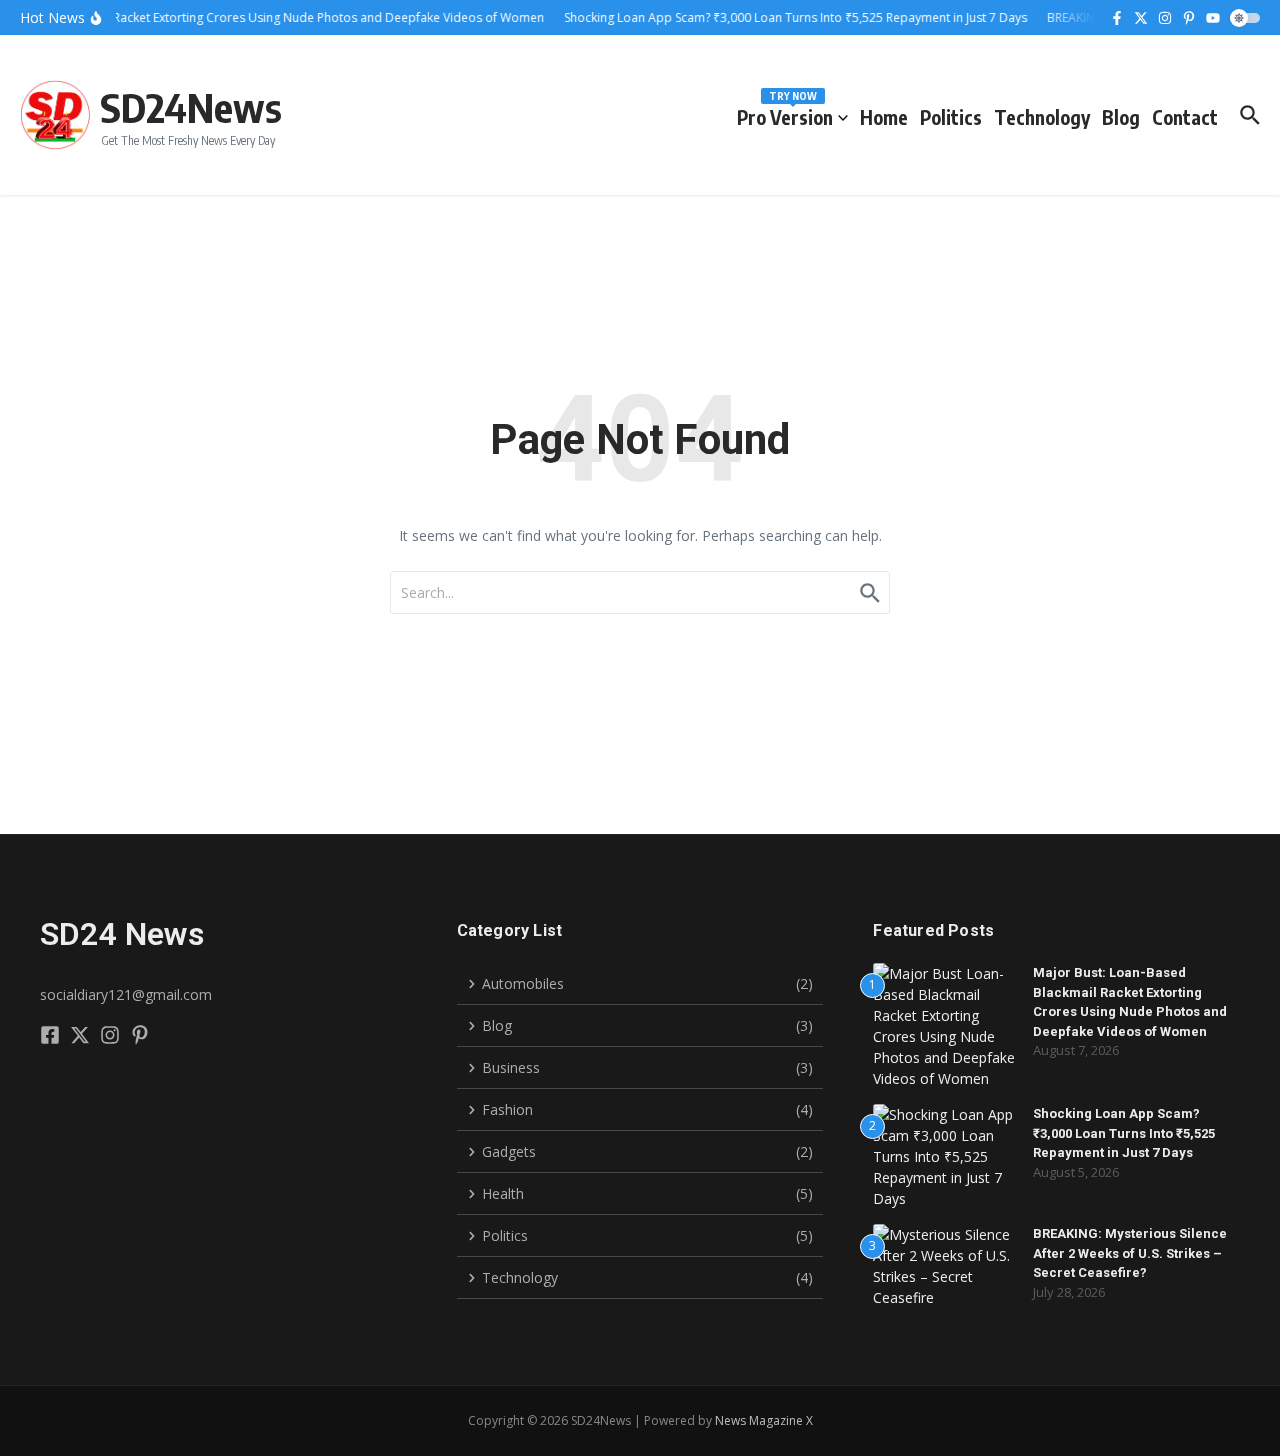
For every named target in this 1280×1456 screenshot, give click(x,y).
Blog (1121, 117)
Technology (1042, 117)
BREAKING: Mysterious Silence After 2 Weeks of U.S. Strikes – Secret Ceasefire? (1130, 1253)
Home (884, 117)
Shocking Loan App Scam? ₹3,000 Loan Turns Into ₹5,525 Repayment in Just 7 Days (1124, 1133)
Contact (1185, 117)
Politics (951, 117)
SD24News (191, 107)
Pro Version (785, 113)
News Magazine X (764, 1420)
